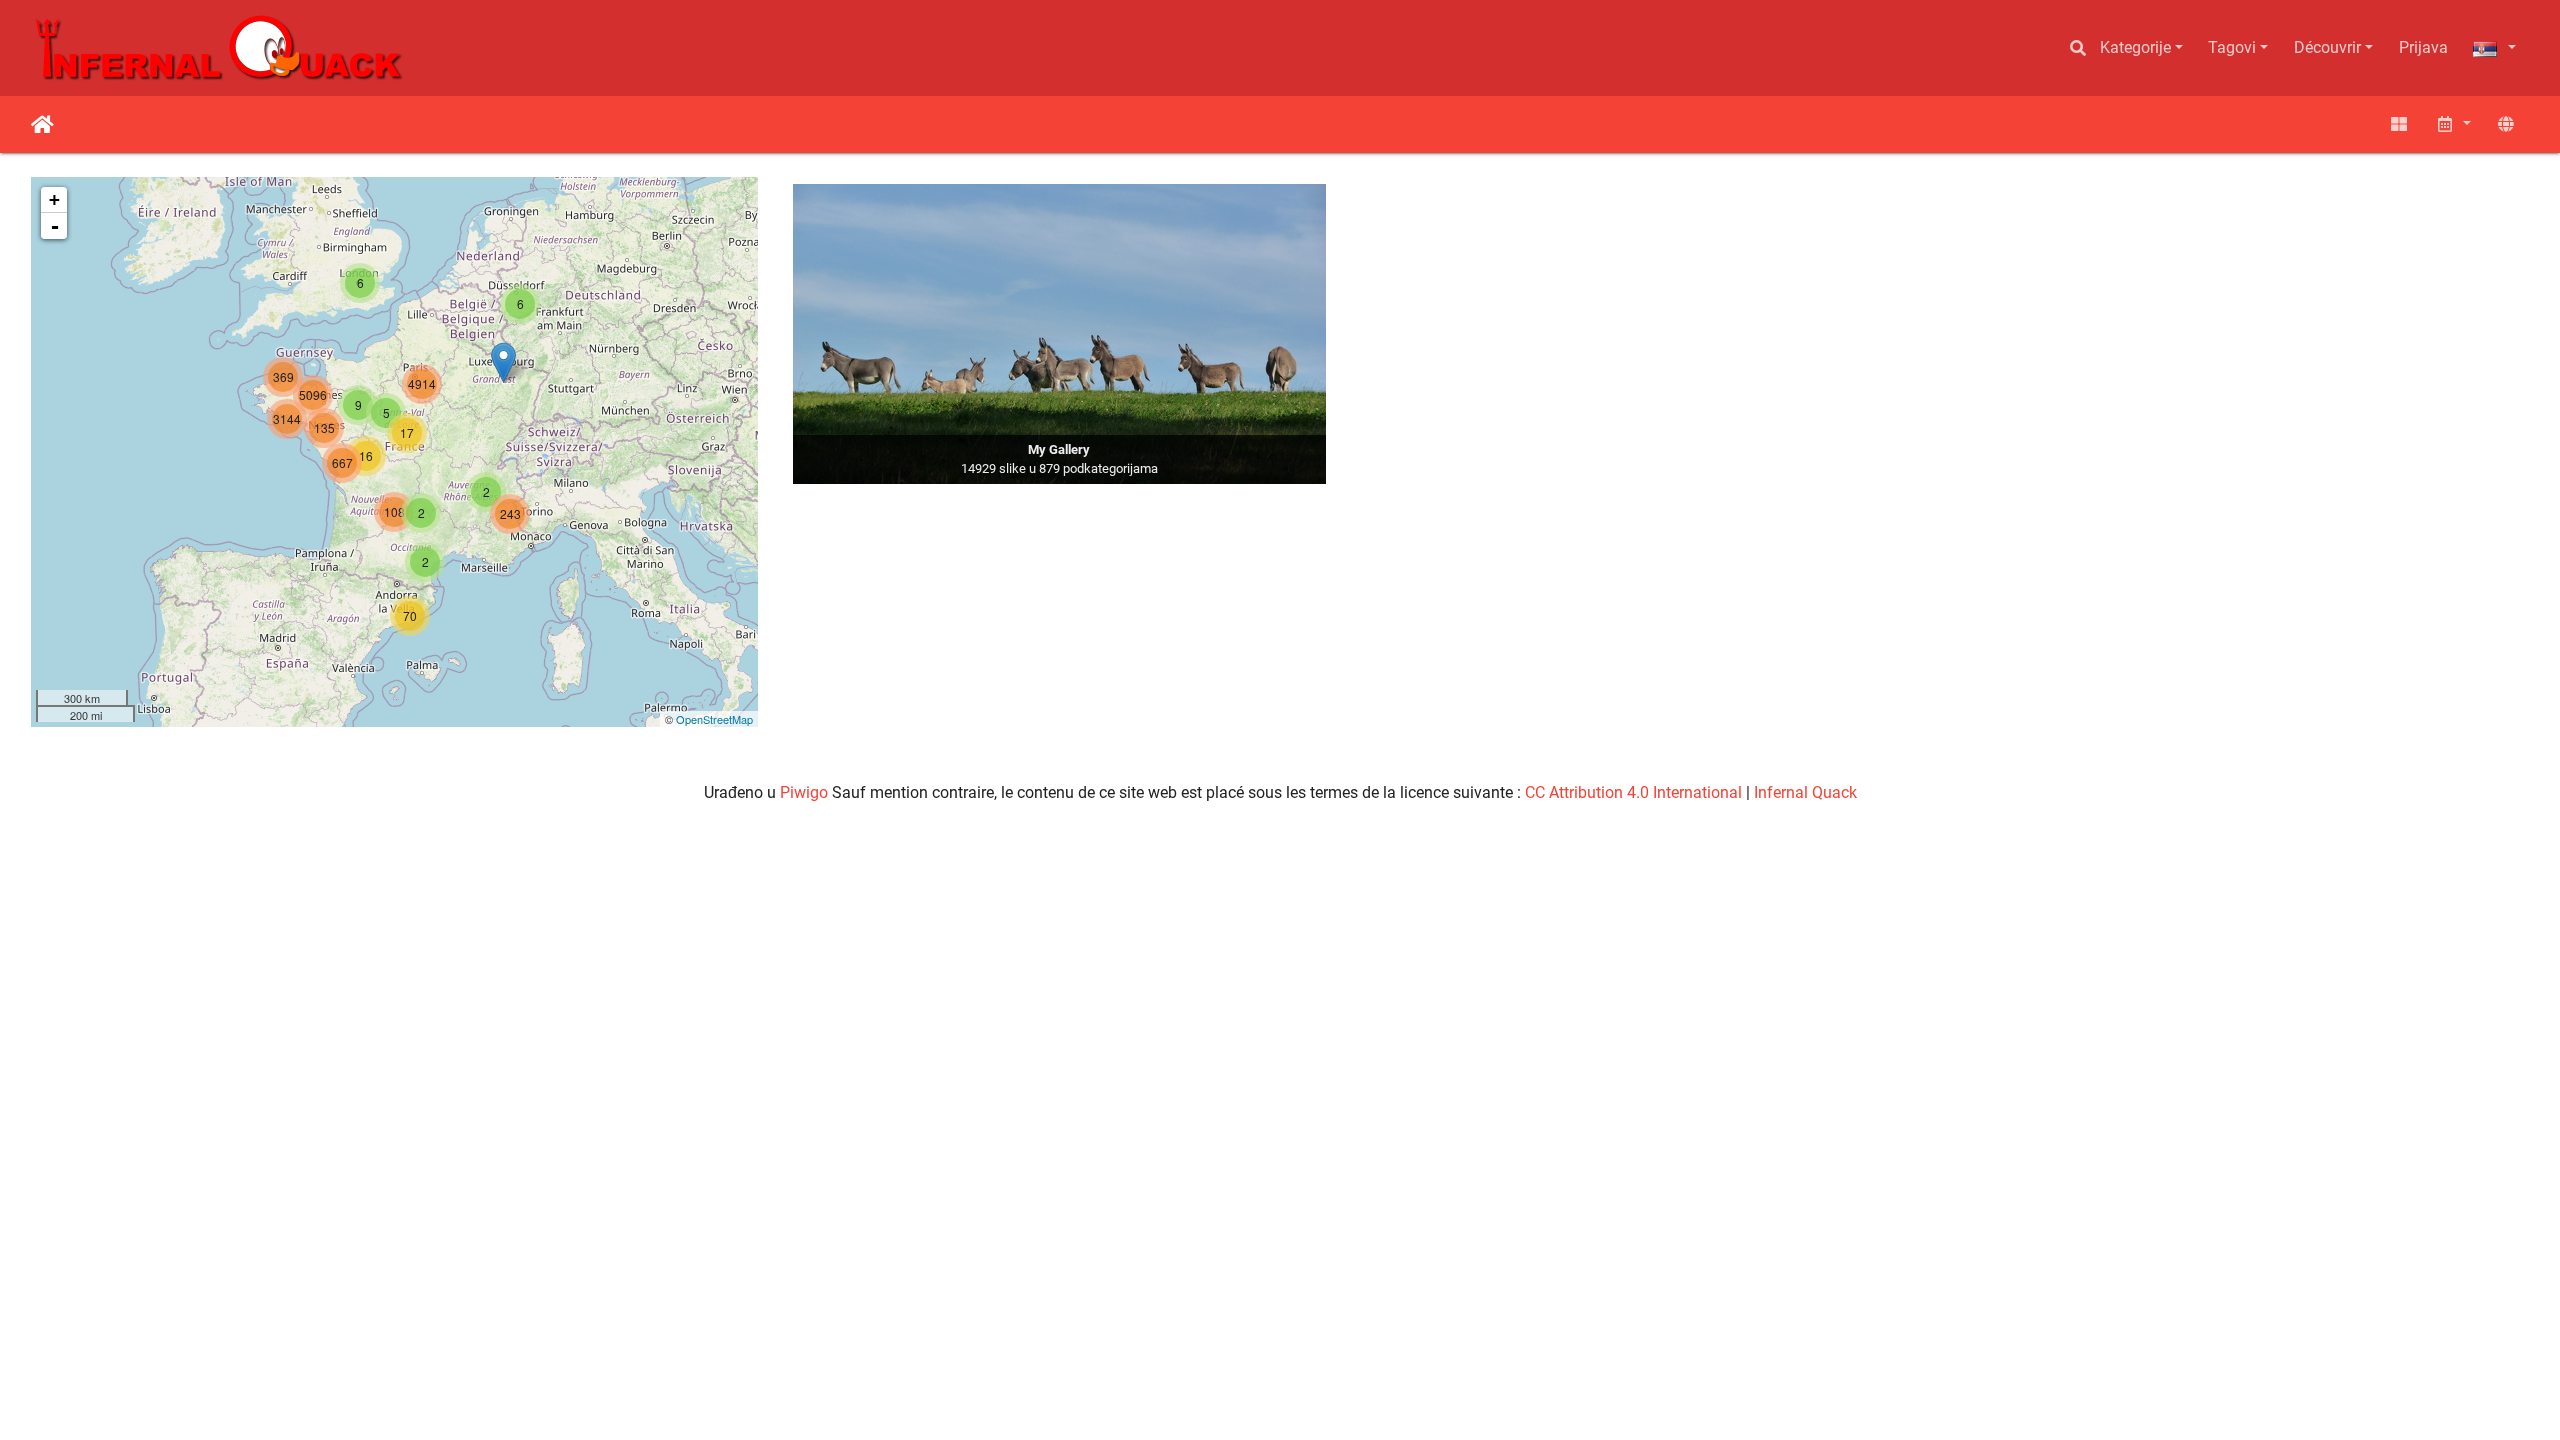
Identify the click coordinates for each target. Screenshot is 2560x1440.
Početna (42, 125)
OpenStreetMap (714, 719)
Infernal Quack (1805, 792)
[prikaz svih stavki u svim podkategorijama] (2399, 124)
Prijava (2423, 47)
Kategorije (2135, 47)
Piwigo (804, 792)
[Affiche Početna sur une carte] (2506, 124)
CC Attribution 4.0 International (1633, 792)
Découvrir (2327, 47)
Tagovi (2232, 47)
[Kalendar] (2453, 124)
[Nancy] (503, 362)
